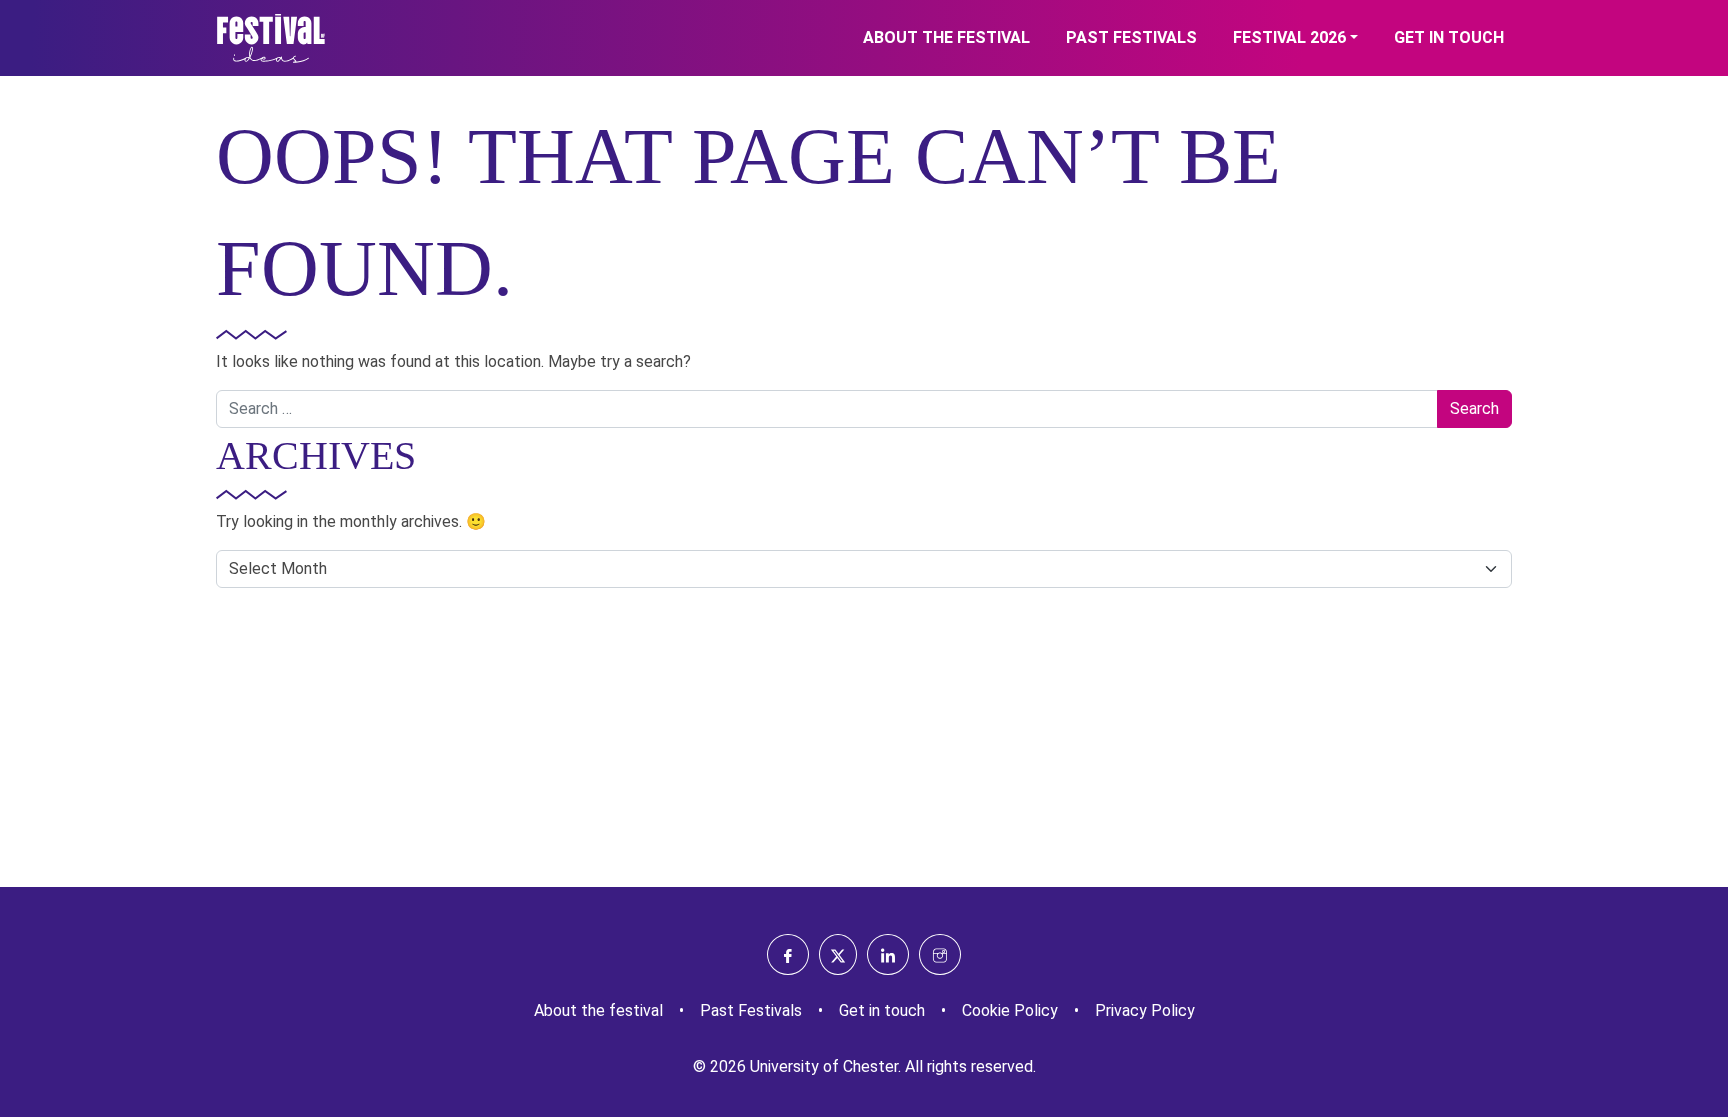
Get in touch (1449, 37)
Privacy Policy (1145, 1010)
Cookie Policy (1010, 1010)
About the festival (946, 37)
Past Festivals (1131, 37)
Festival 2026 (1289, 37)
